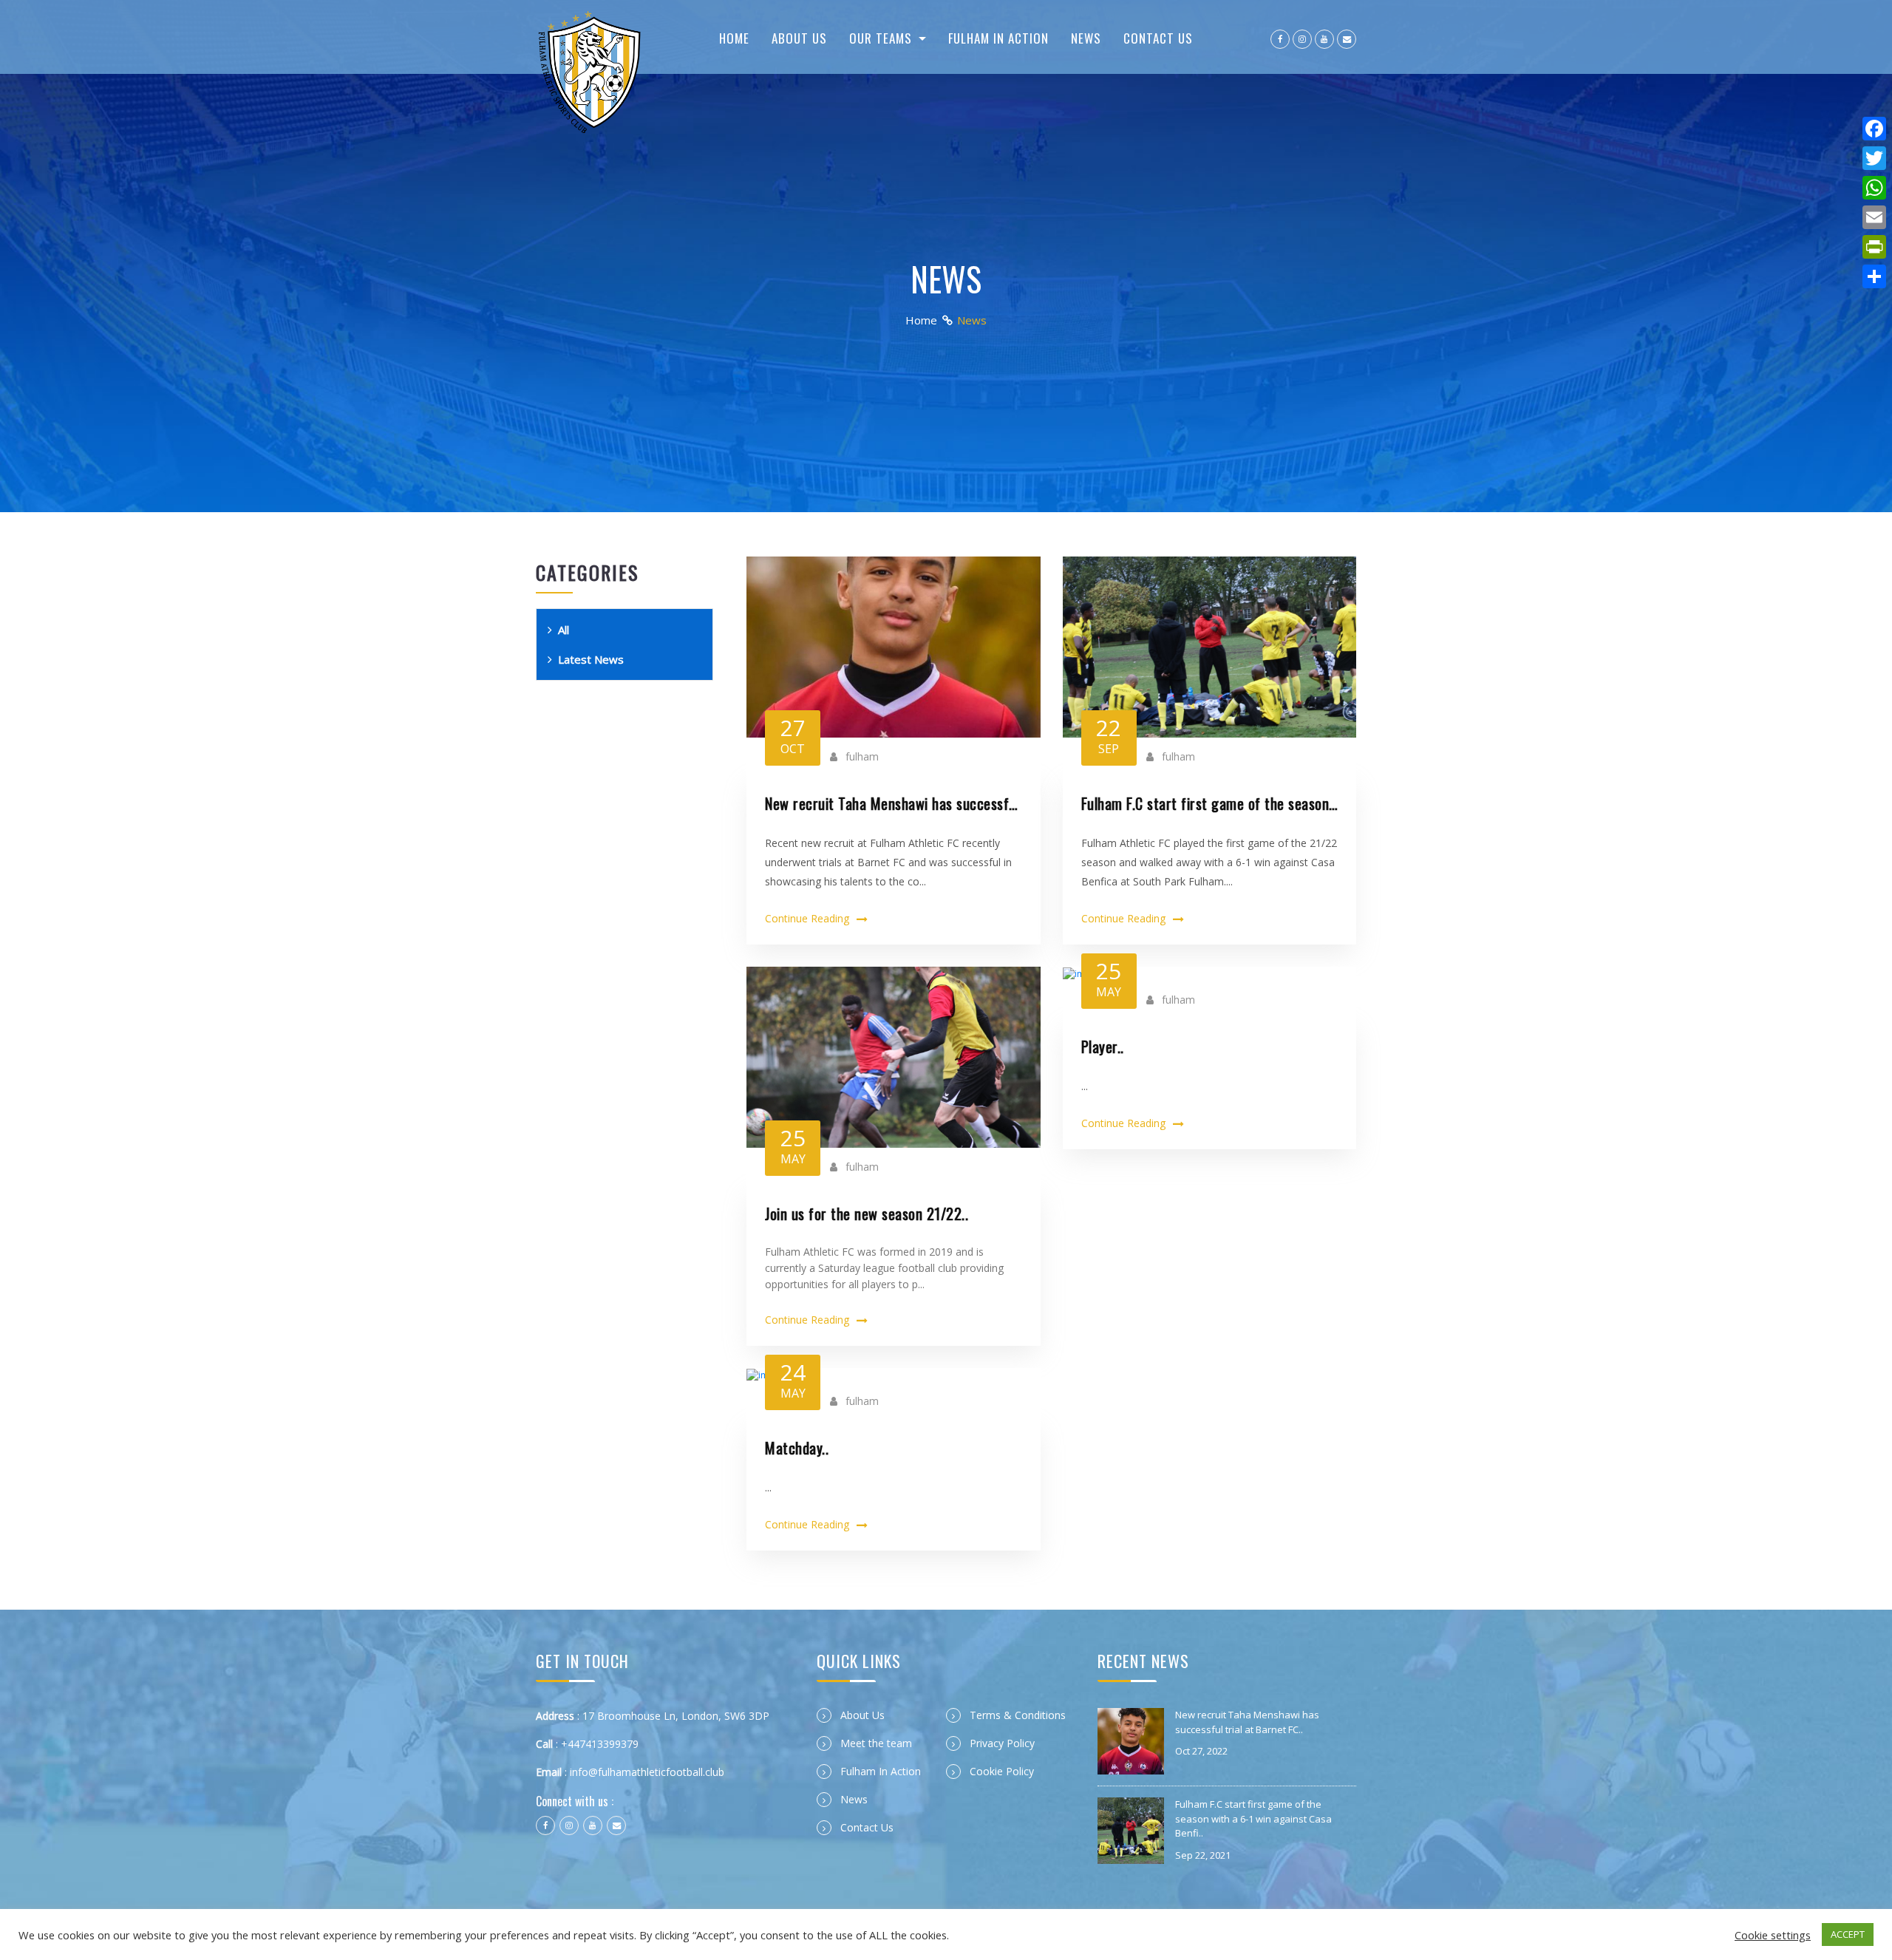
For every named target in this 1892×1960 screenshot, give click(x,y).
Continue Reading (807, 918)
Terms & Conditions (1018, 1715)
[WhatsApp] (1874, 188)
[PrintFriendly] (1874, 247)
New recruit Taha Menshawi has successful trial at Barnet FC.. (894, 803)
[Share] (1874, 276)
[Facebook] (1874, 129)
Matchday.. (797, 1448)
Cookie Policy (1002, 1771)
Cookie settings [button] (1773, 1935)
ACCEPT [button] (1848, 1934)
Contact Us (1158, 38)
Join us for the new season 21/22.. (867, 1214)
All (564, 630)
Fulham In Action (998, 38)
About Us (799, 38)
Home (734, 38)
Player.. (1103, 1047)
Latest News (591, 659)
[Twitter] (1874, 158)
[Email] (1874, 217)
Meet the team (876, 1743)
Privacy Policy (1002, 1743)
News (1086, 38)
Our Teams (882, 38)
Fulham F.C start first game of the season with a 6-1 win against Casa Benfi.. (1210, 803)
